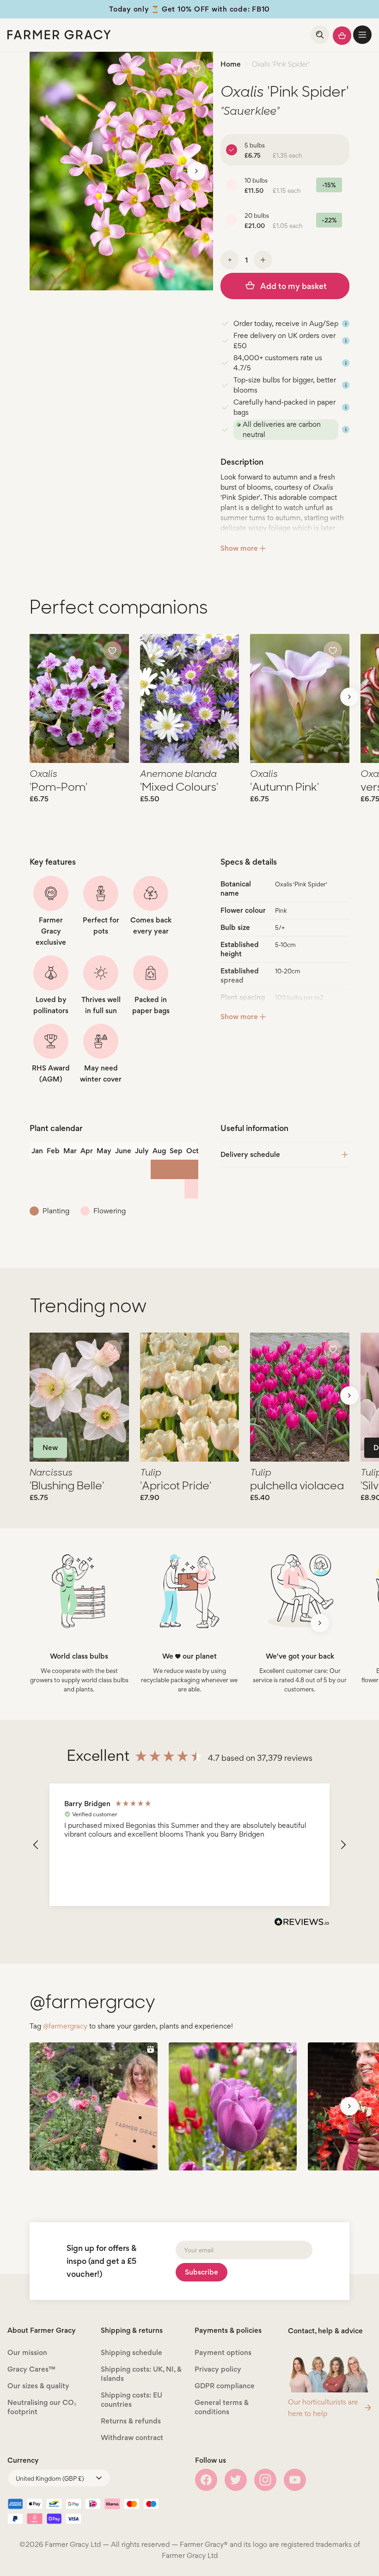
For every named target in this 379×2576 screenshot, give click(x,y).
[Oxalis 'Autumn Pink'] (300, 698)
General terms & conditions (222, 2407)
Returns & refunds (131, 2421)
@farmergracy (65, 2026)
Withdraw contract (132, 2438)
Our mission (27, 2352)
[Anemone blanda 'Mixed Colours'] (190, 698)
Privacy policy (218, 2369)
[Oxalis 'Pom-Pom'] (79, 698)
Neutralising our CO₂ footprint (42, 2407)
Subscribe (202, 2272)
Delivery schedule (250, 1154)
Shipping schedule (131, 2352)
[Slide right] (196, 171)
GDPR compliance (225, 2386)
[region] (189, 1845)
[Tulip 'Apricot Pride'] (190, 1397)
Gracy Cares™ (31, 2369)
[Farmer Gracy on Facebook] (206, 2480)
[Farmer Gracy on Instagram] (265, 2480)
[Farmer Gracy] (59, 35)
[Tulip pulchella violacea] (300, 1397)
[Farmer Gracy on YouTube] (295, 2480)
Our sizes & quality (38, 2386)
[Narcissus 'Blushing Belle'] (79, 1397)
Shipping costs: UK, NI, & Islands (141, 2374)
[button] (362, 35)
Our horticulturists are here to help (323, 2408)
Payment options (223, 2352)
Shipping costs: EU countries (131, 2400)
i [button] (346, 324)
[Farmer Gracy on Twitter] (236, 2480)
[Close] (166, 2533)
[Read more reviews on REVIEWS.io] (302, 1923)
